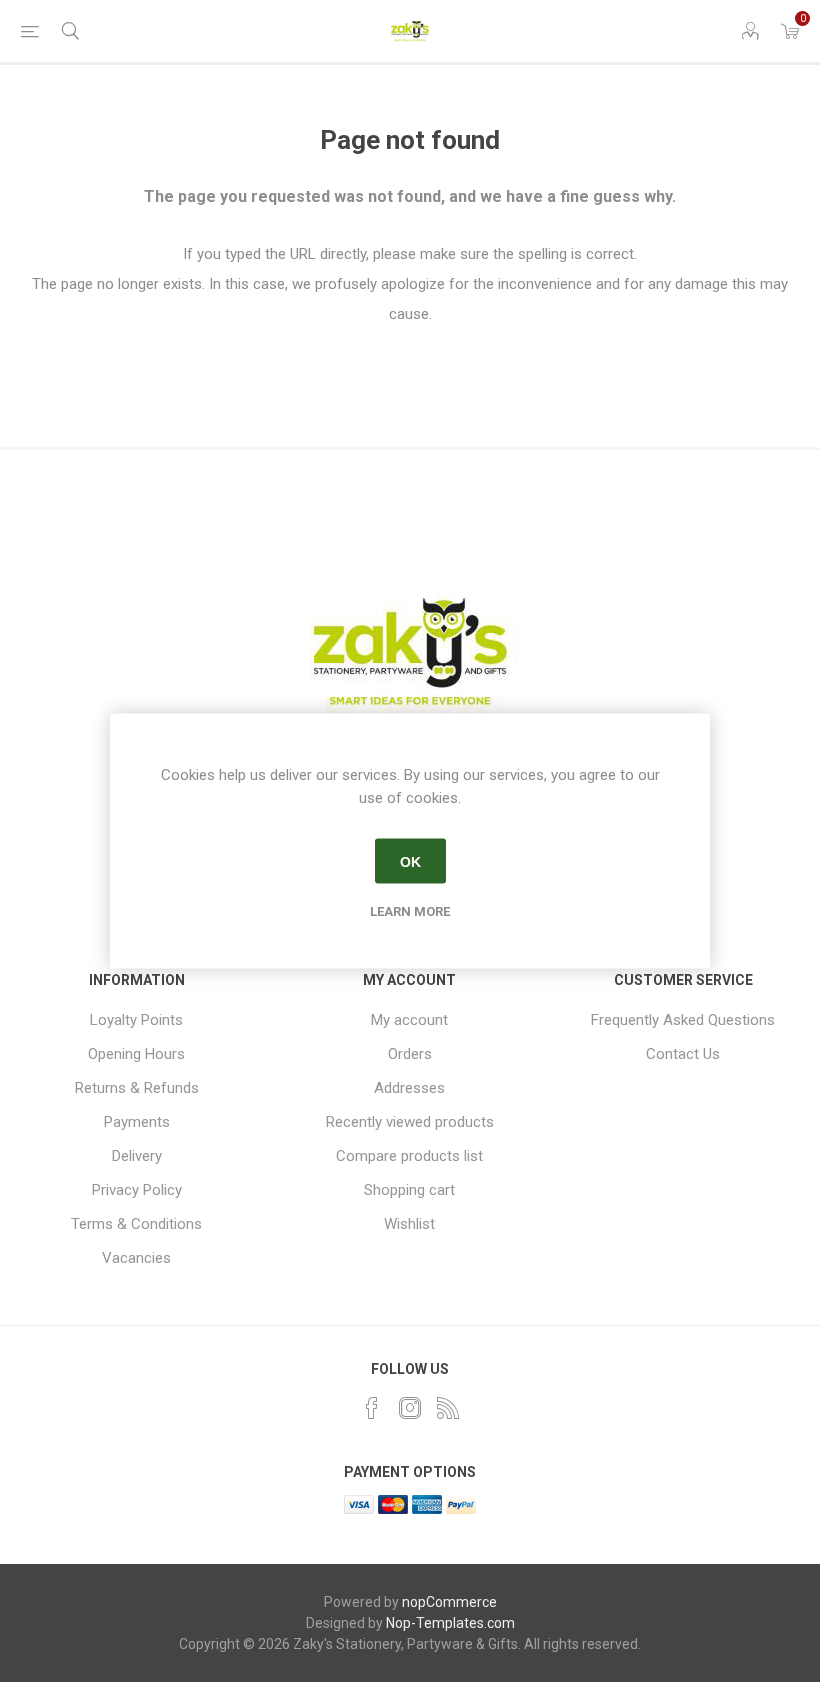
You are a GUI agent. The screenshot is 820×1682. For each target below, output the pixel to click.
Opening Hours (136, 1054)
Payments (137, 1122)
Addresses (409, 1088)
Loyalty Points (136, 1020)
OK (410, 861)
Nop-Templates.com (450, 1623)
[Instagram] (410, 1408)
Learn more (410, 911)
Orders (410, 1054)
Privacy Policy (137, 1190)
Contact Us (683, 1054)
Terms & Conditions (136, 1224)
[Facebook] (372, 1408)
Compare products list (409, 1156)
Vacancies (136, 1258)
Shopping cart (409, 1190)
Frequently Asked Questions (683, 1020)
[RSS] (448, 1408)
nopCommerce (449, 1602)
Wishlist (409, 1224)
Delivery (137, 1156)
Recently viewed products (410, 1122)
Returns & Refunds (137, 1088)
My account (409, 1020)
